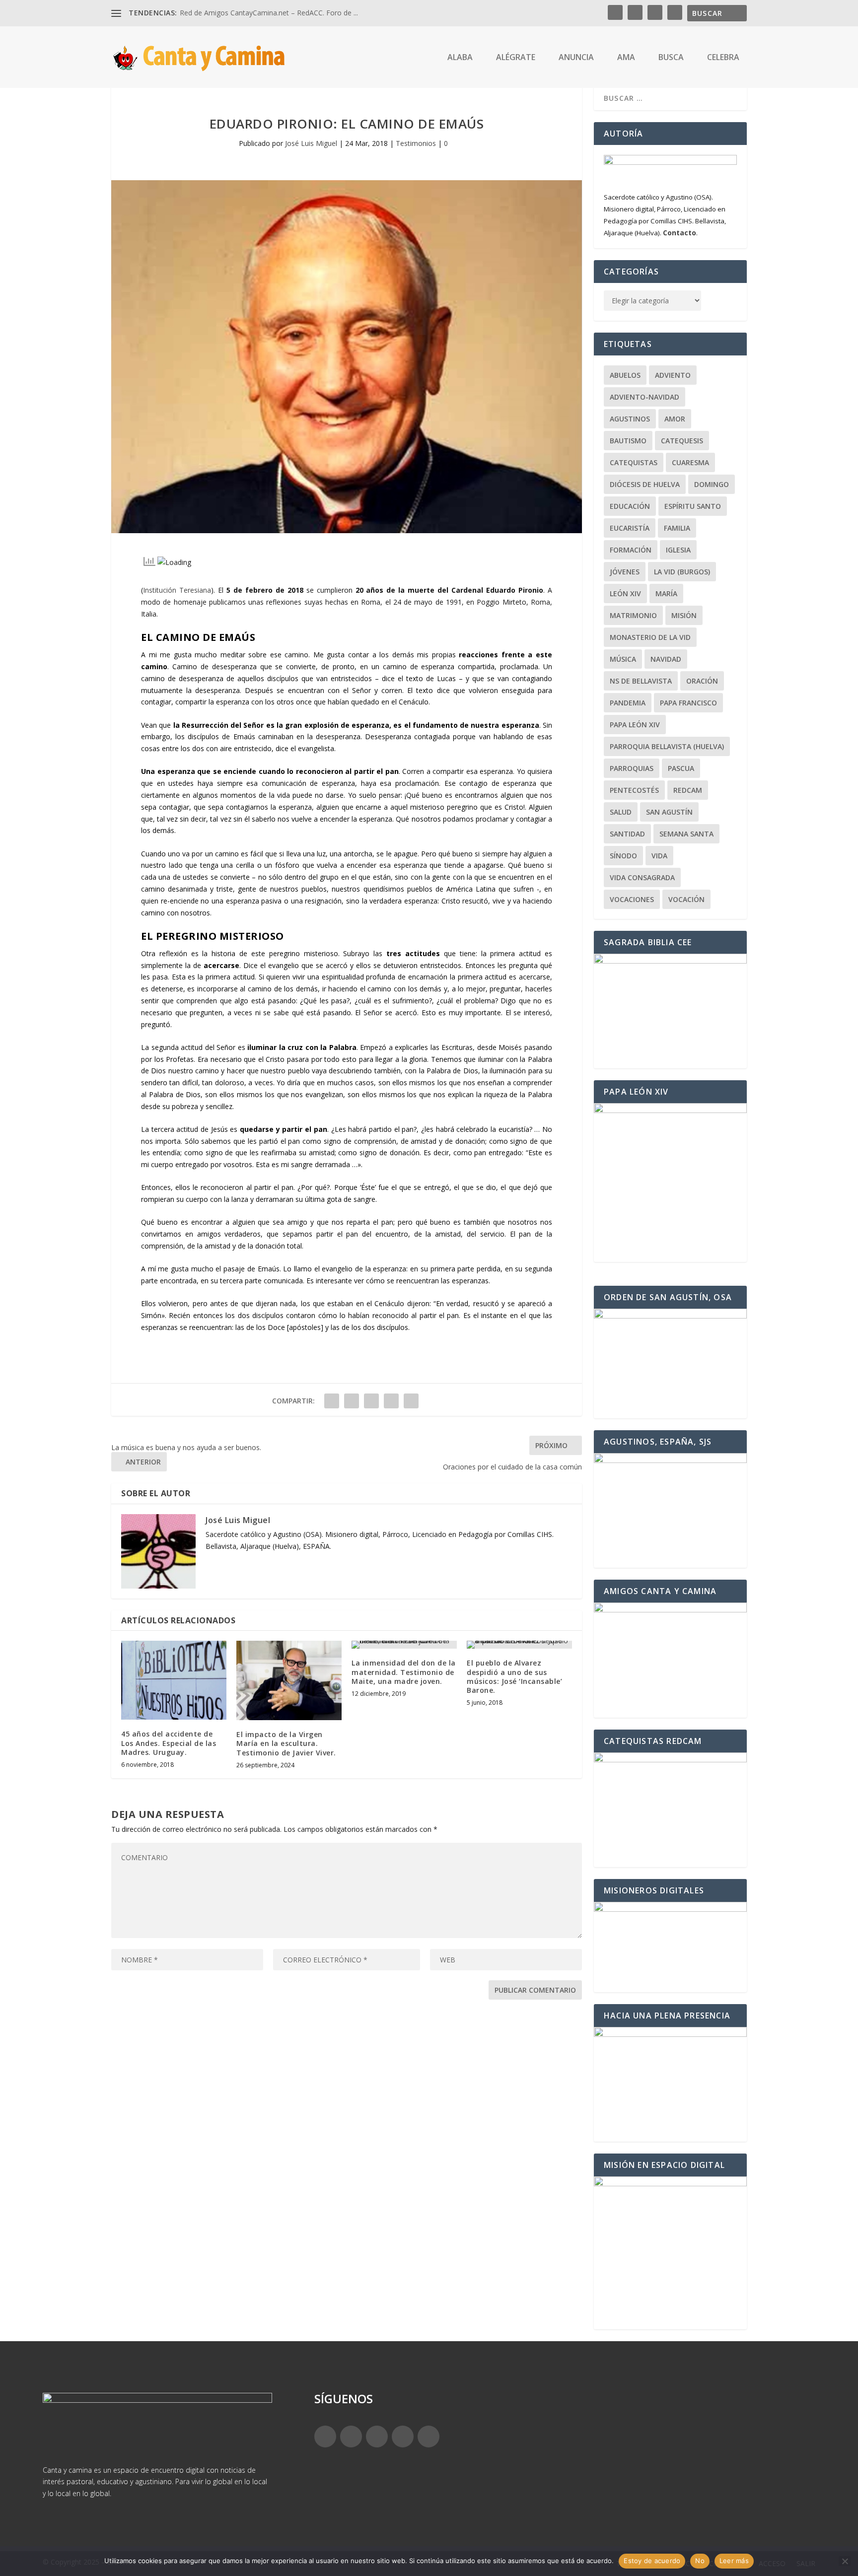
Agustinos (630, 419)
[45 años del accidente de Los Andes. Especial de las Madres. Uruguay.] (174, 1680)
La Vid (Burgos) (682, 572)
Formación (631, 550)
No (700, 2561)
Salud (621, 812)
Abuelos (625, 375)
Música (623, 659)
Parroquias (632, 768)
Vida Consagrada (642, 877)
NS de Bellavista (641, 681)
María (666, 593)
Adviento (673, 375)
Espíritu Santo (693, 506)
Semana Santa (686, 834)
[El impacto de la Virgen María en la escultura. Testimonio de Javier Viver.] (289, 1680)
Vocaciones (632, 899)
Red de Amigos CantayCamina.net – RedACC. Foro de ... (269, 13)
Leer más (734, 2561)
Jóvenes (625, 572)
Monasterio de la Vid (650, 637)
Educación (630, 506)
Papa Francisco (688, 703)
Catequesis (682, 441)
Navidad (666, 659)
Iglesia (678, 550)
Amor (675, 419)
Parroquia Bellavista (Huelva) (667, 746)
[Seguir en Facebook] (325, 2437)
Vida (659, 856)
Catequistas (634, 462)
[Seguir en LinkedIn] (403, 2437)
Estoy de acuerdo (652, 2561)
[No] (845, 2561)
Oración (702, 681)
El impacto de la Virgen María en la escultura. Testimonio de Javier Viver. (286, 1743)
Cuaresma (690, 462)
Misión (684, 615)
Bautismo (628, 441)
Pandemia (628, 703)
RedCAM (688, 790)
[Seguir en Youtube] (429, 2437)
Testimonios (416, 143)
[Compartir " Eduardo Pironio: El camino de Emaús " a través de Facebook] (332, 1401)
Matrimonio (633, 615)
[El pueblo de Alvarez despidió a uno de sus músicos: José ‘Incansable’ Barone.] (519, 1645)
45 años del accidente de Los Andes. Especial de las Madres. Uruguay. (169, 1743)
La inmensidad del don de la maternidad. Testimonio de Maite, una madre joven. (404, 1672)
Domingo (712, 484)
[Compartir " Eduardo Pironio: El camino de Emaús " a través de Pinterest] (371, 1401)
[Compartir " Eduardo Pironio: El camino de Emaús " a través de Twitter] (352, 1401)
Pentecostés (634, 790)
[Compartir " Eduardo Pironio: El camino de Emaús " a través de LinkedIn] (391, 1401)
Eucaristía (630, 528)
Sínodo (623, 856)
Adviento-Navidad (644, 397)
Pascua (681, 768)
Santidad (627, 834)
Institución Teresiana (177, 590)
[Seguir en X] (351, 2437)
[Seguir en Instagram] (377, 2437)
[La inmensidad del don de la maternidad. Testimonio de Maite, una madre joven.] (404, 1645)
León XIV (625, 593)
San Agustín (669, 812)
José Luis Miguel (311, 143)
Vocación (686, 899)
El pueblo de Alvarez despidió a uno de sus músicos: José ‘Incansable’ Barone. (514, 1676)
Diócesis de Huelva (645, 484)
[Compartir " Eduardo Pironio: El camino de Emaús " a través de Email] (411, 1401)
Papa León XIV (635, 725)
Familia (677, 528)
